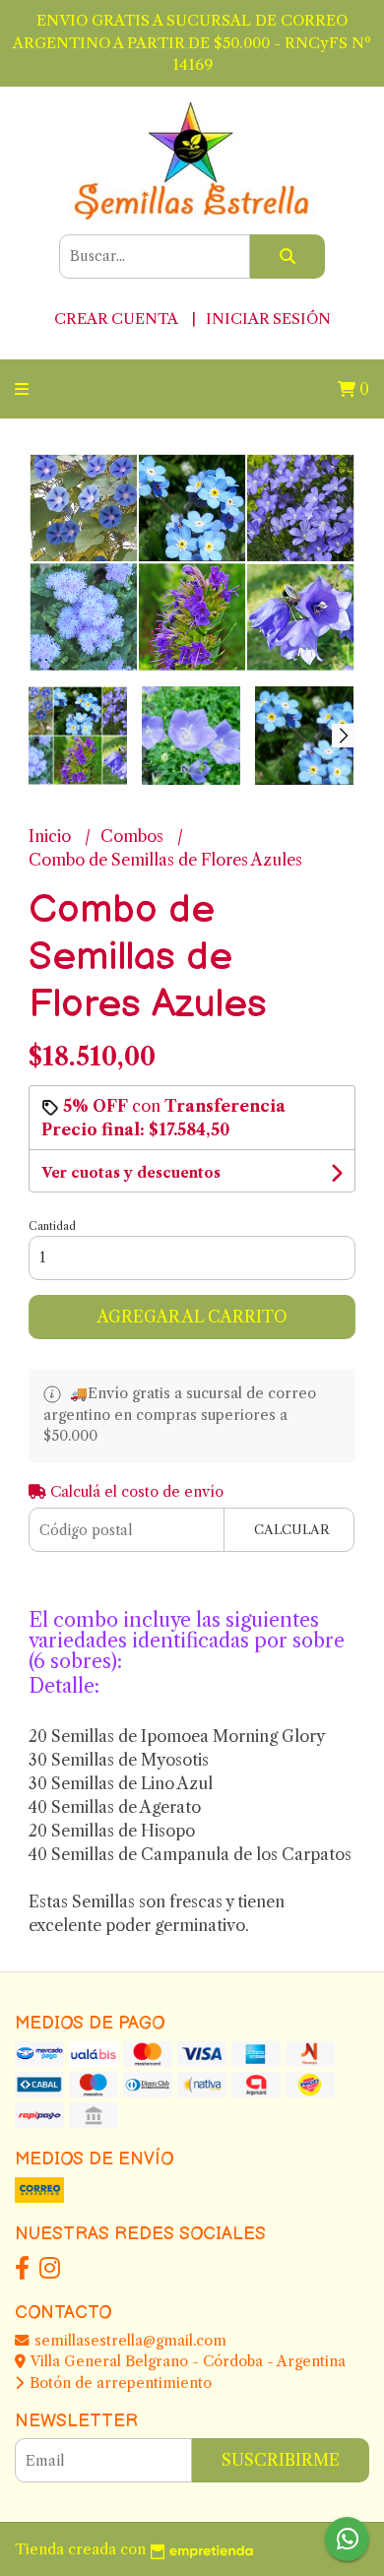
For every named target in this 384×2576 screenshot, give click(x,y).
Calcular (292, 1530)
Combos (134, 836)
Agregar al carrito (192, 1317)
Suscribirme (281, 2460)
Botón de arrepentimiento (119, 2383)
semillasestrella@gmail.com (128, 2341)
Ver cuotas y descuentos (131, 1173)
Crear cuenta (116, 319)
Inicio (52, 836)
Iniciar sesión (268, 319)
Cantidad (52, 1226)
